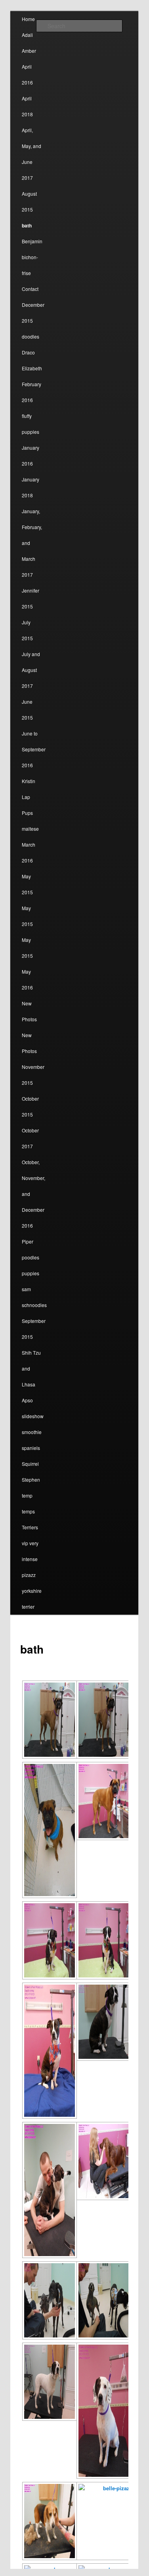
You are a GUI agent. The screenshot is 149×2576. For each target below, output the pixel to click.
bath (27, 225)
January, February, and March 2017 (32, 543)
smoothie (32, 1432)
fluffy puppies (31, 424)
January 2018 (31, 487)
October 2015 (30, 1106)
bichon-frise (30, 265)
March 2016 (29, 852)
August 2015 (29, 201)
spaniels (31, 1448)
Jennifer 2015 (31, 598)
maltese (30, 829)
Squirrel (30, 1464)
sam (26, 1289)
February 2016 (32, 392)
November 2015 (33, 1075)
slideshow (33, 1416)
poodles (31, 1257)
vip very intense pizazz (30, 1559)
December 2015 (33, 313)
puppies (31, 1273)
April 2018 (27, 106)
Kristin (29, 781)
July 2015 (27, 630)
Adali (27, 35)
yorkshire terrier (32, 1599)
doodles (31, 336)
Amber (29, 51)
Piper (28, 1241)
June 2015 (27, 709)
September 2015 (34, 1329)
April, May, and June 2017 (32, 154)
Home (28, 19)
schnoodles (34, 1305)
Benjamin (32, 241)
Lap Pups (27, 805)
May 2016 (27, 979)
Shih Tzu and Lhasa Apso (31, 1376)
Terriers (30, 1527)
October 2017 (30, 1138)
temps (28, 1511)
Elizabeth (32, 368)
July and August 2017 (31, 670)
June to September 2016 (34, 749)
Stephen (31, 1480)
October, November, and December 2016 (33, 1194)
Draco (28, 352)
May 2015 (27, 884)
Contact (30, 289)
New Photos (29, 1011)
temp (27, 1495)
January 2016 (31, 455)
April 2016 (27, 74)
